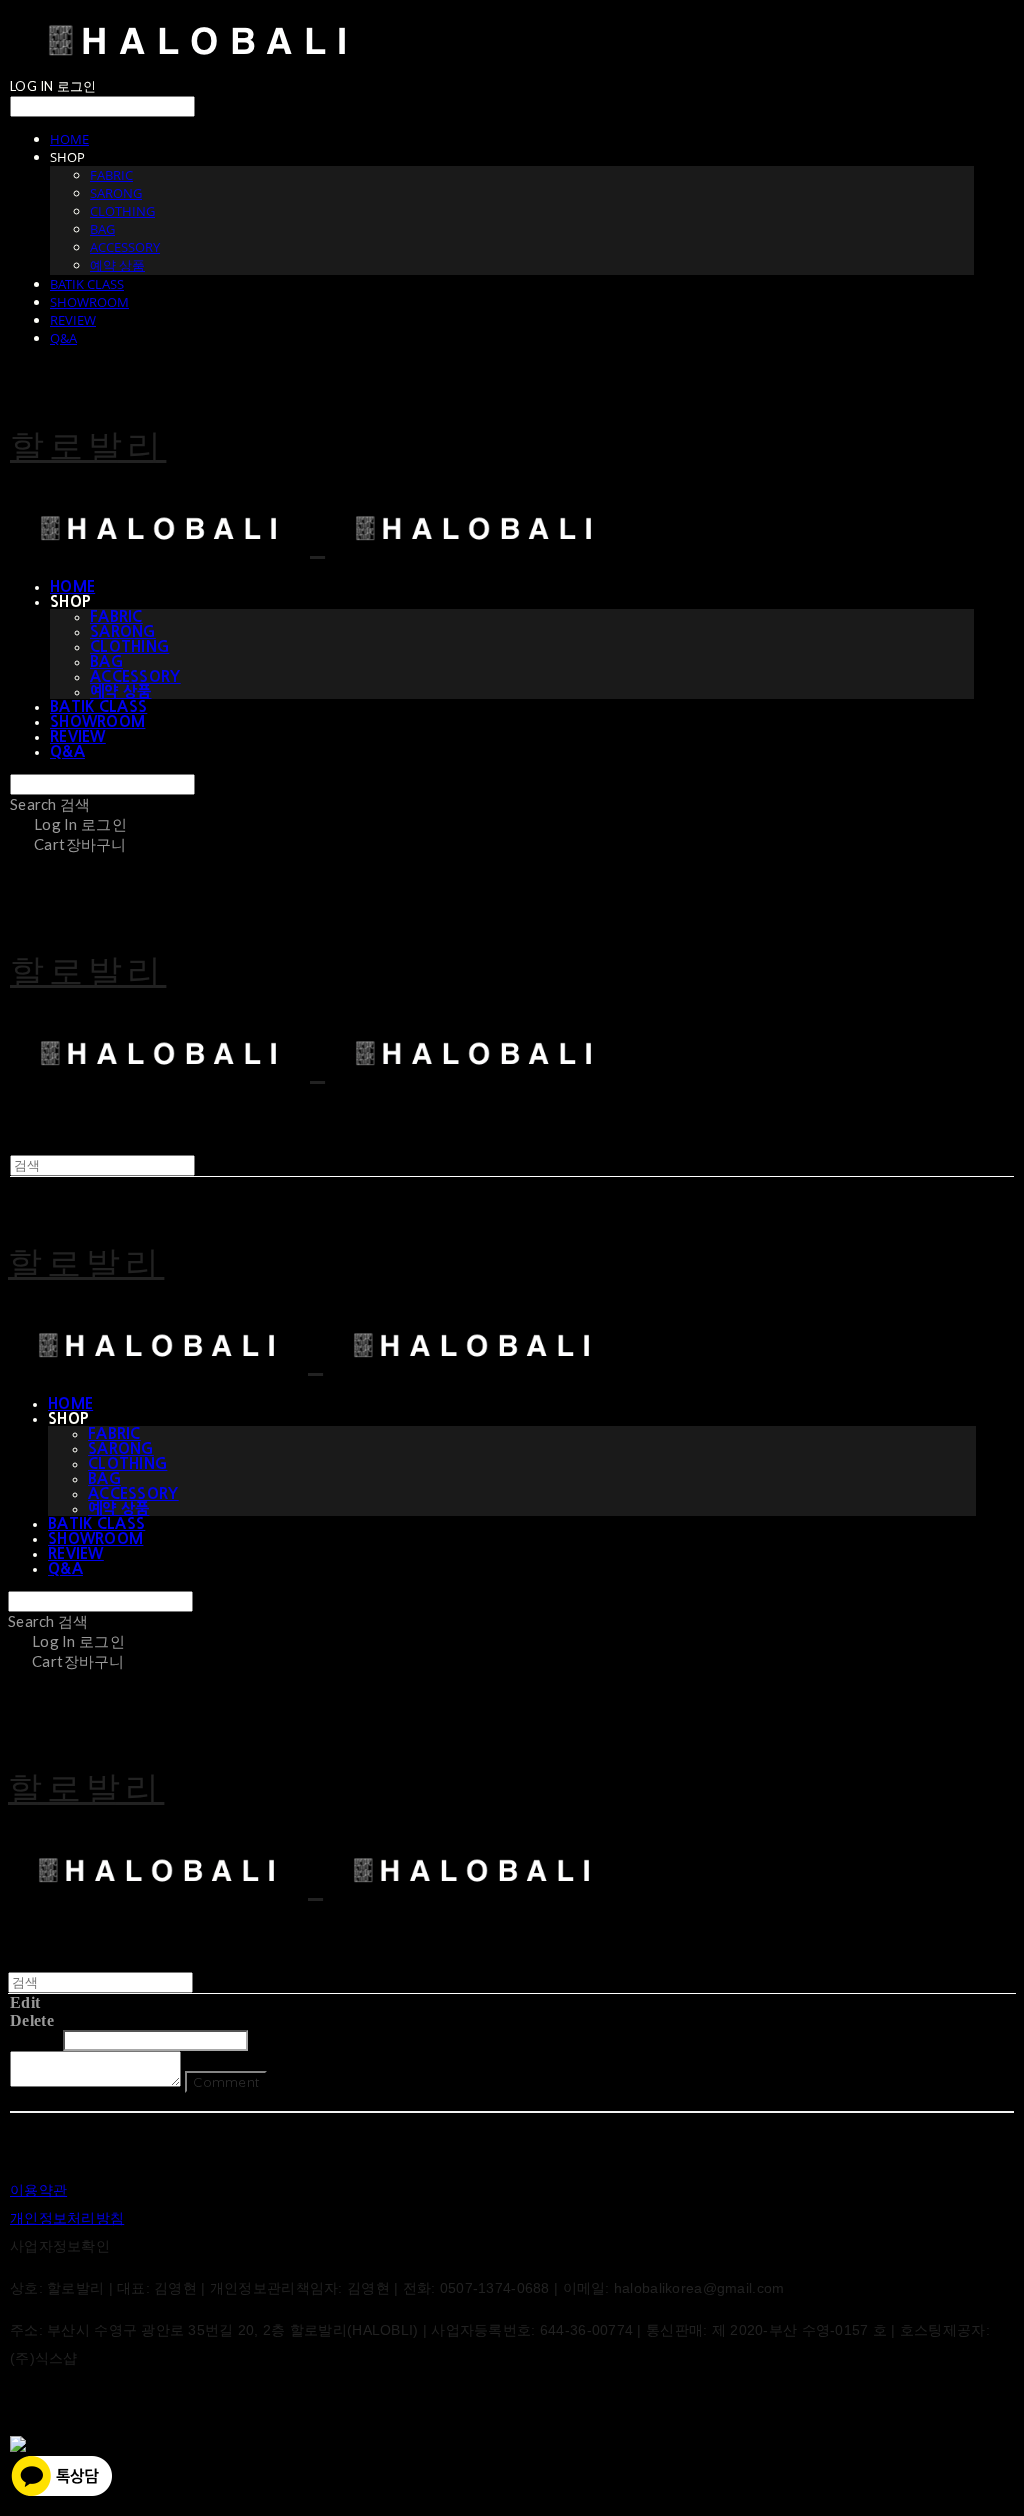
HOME (69, 139)
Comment (226, 2082)
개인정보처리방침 (67, 2218)
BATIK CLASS (87, 284)
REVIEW (73, 320)
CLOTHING (122, 211)
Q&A (63, 338)
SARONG (116, 193)
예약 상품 (117, 265)
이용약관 (38, 2190)
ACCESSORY (125, 247)
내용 (269, 2039)
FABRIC (111, 175)
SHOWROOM (89, 302)
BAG (102, 229)
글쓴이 (34, 2039)
